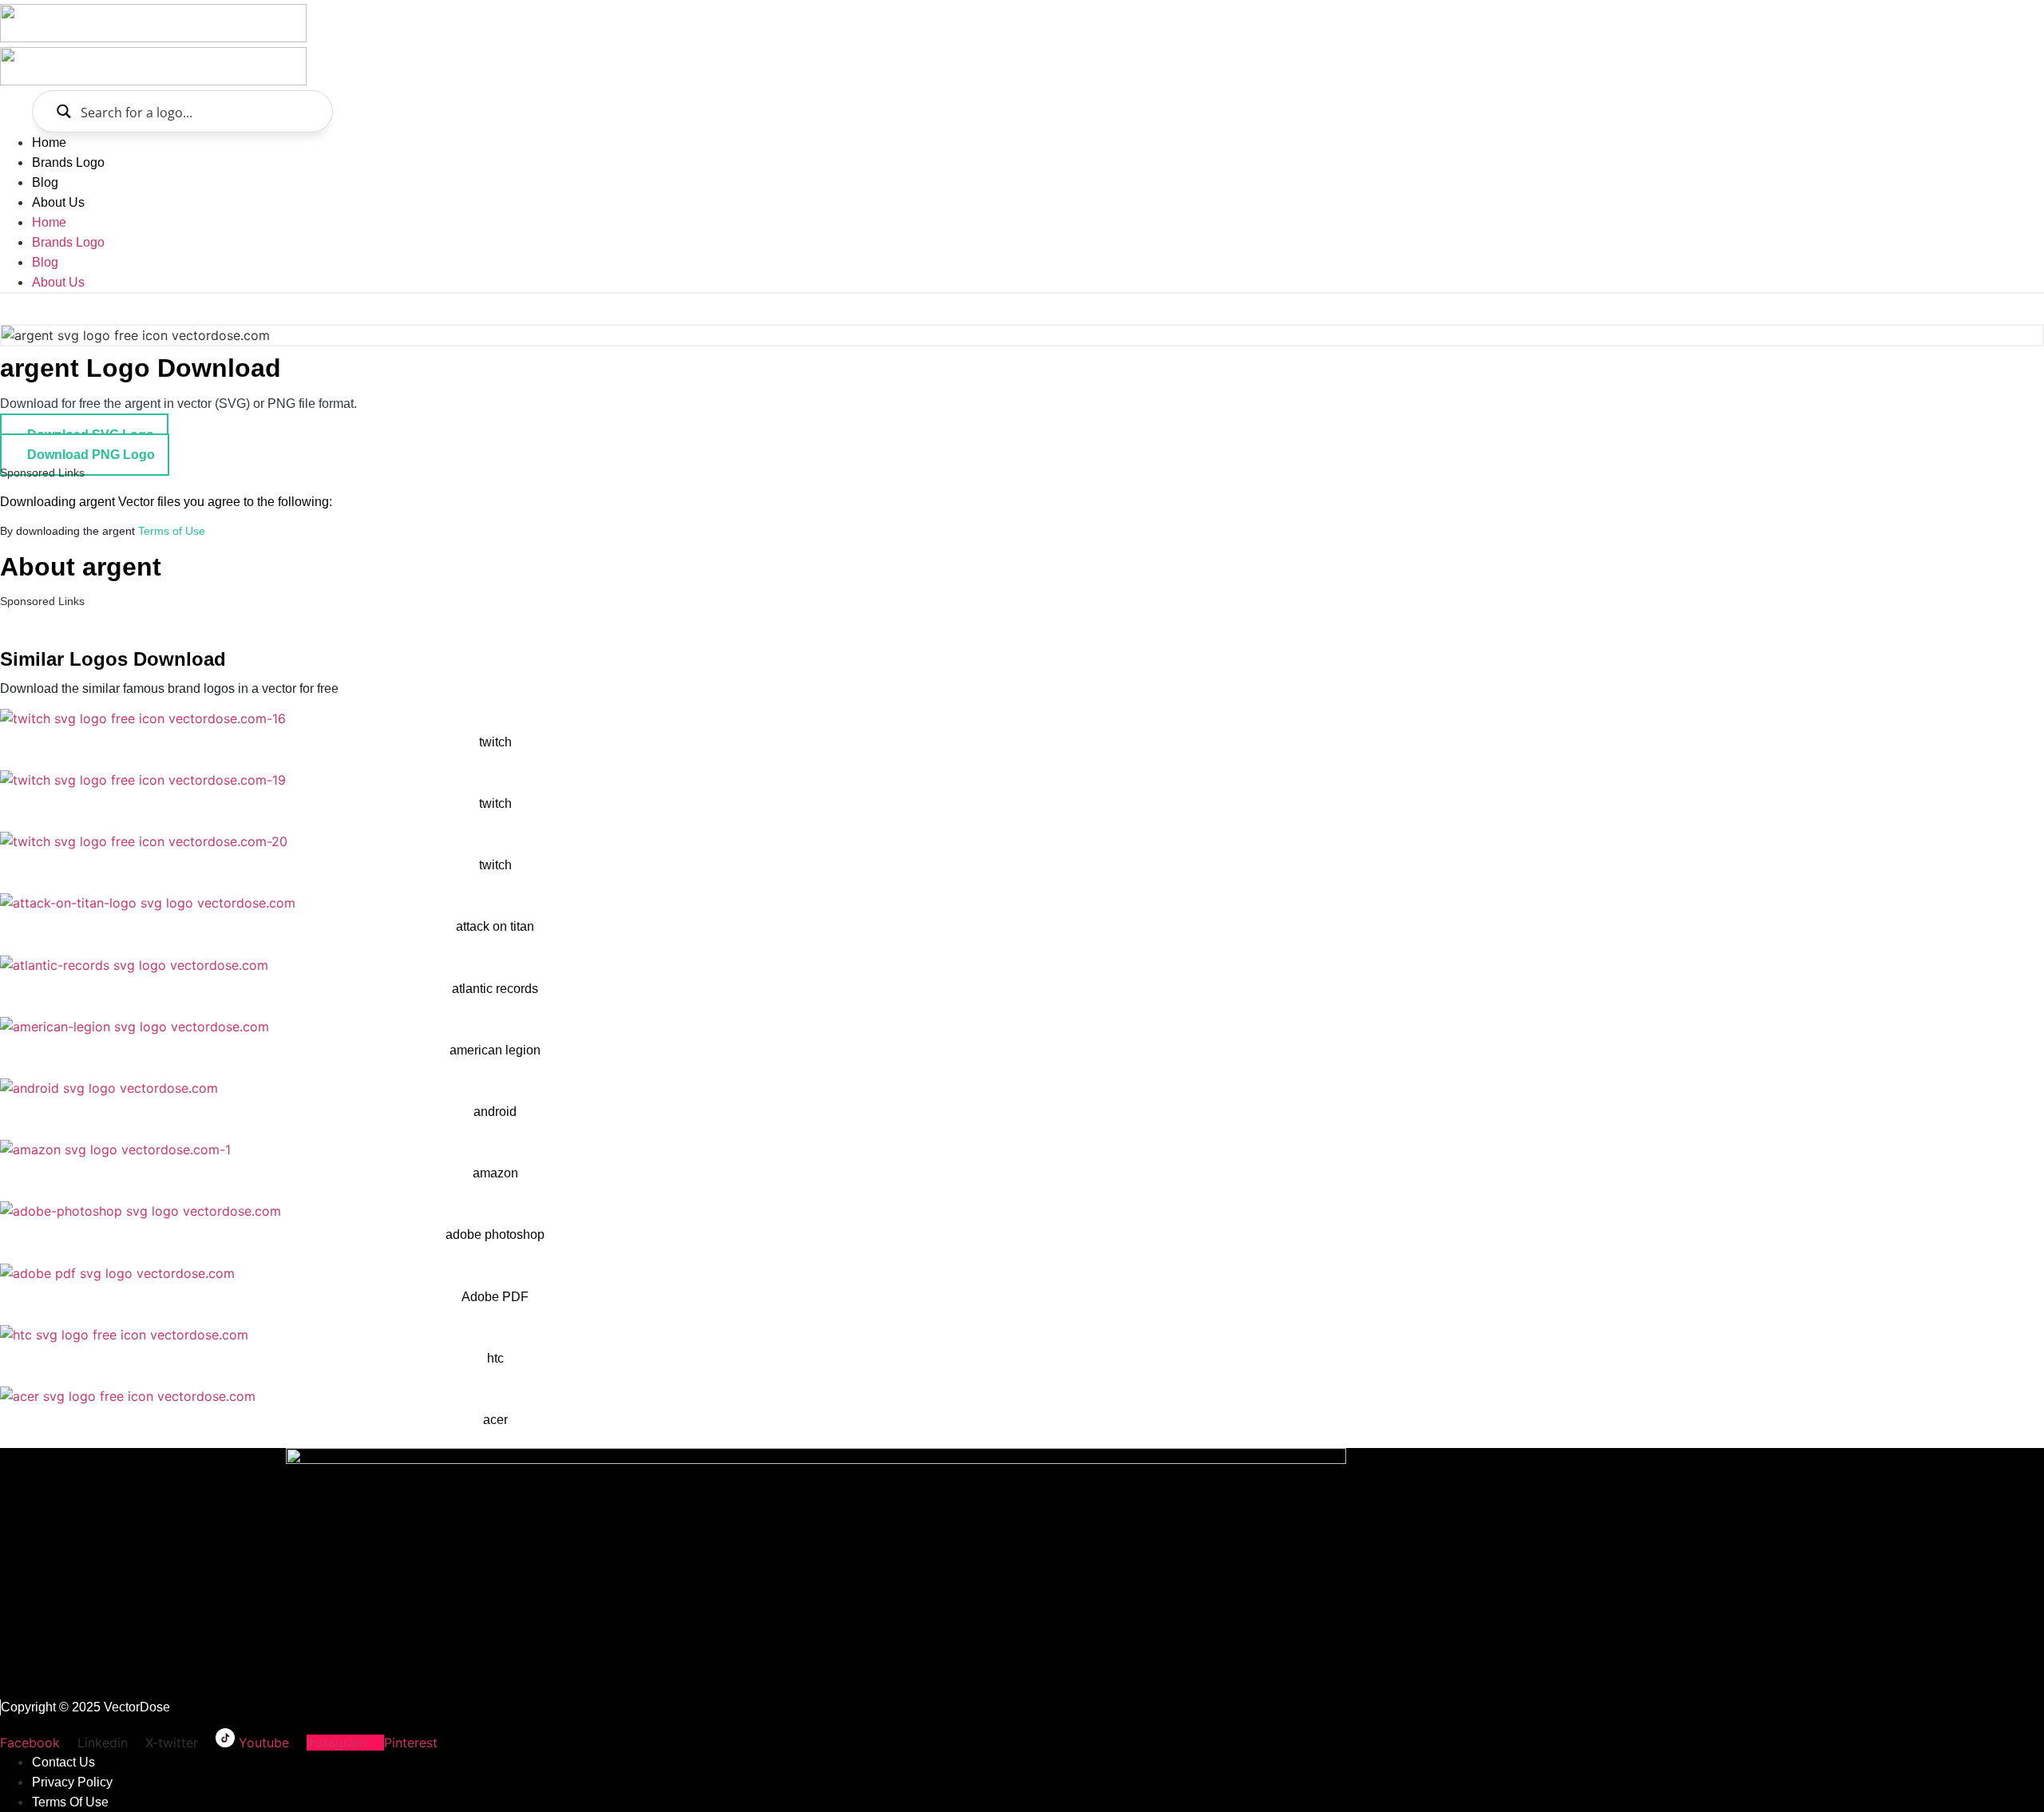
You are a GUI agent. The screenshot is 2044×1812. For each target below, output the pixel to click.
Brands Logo (68, 162)
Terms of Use (172, 531)
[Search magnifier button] (63, 111)
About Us (58, 202)
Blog (45, 182)
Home (49, 142)
